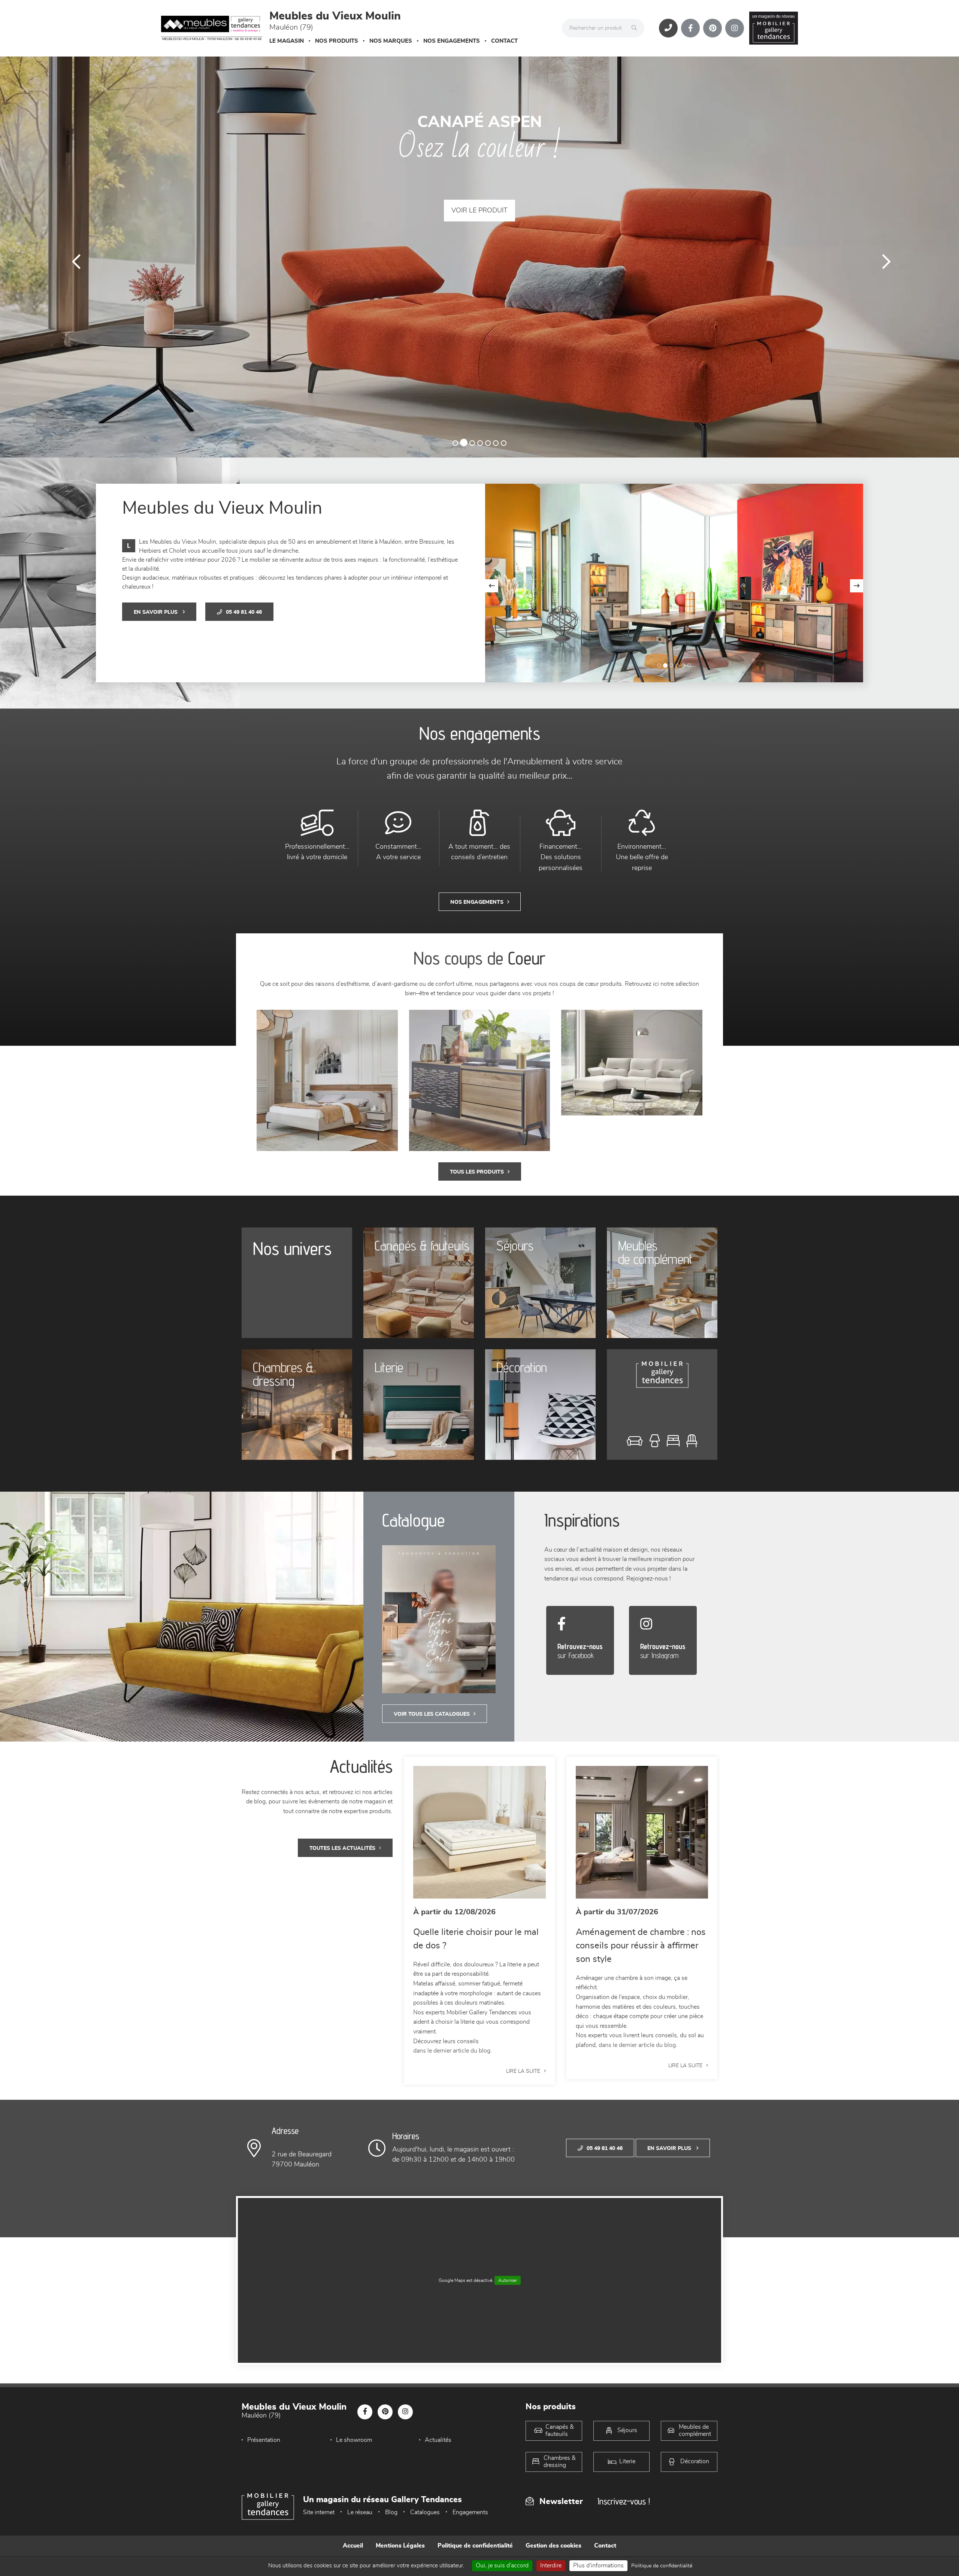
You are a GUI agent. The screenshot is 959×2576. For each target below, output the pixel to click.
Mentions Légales (400, 2546)
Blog (391, 2512)
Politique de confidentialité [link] (662, 2566)
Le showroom (354, 2440)
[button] (72, 257)
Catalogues (425, 2512)
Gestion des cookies (553, 2546)
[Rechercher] (636, 28)
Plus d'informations (598, 2566)
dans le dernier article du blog (452, 2051)
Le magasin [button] (287, 41)
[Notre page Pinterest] (713, 28)
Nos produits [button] (337, 41)
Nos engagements (452, 41)
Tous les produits (477, 1172)
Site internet (319, 2512)
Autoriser (508, 2280)
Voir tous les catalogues (432, 1714)
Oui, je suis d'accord (502, 2566)
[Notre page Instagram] (735, 28)
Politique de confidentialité (475, 2546)
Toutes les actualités (342, 1848)
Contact (504, 41)
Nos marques (391, 41)
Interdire (551, 2566)
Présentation (264, 2440)
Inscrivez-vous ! (624, 2501)
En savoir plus (156, 612)
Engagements (470, 2512)
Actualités (438, 2440)
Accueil (353, 2546)
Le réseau (360, 2512)
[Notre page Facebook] (690, 28)
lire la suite (523, 2071)
